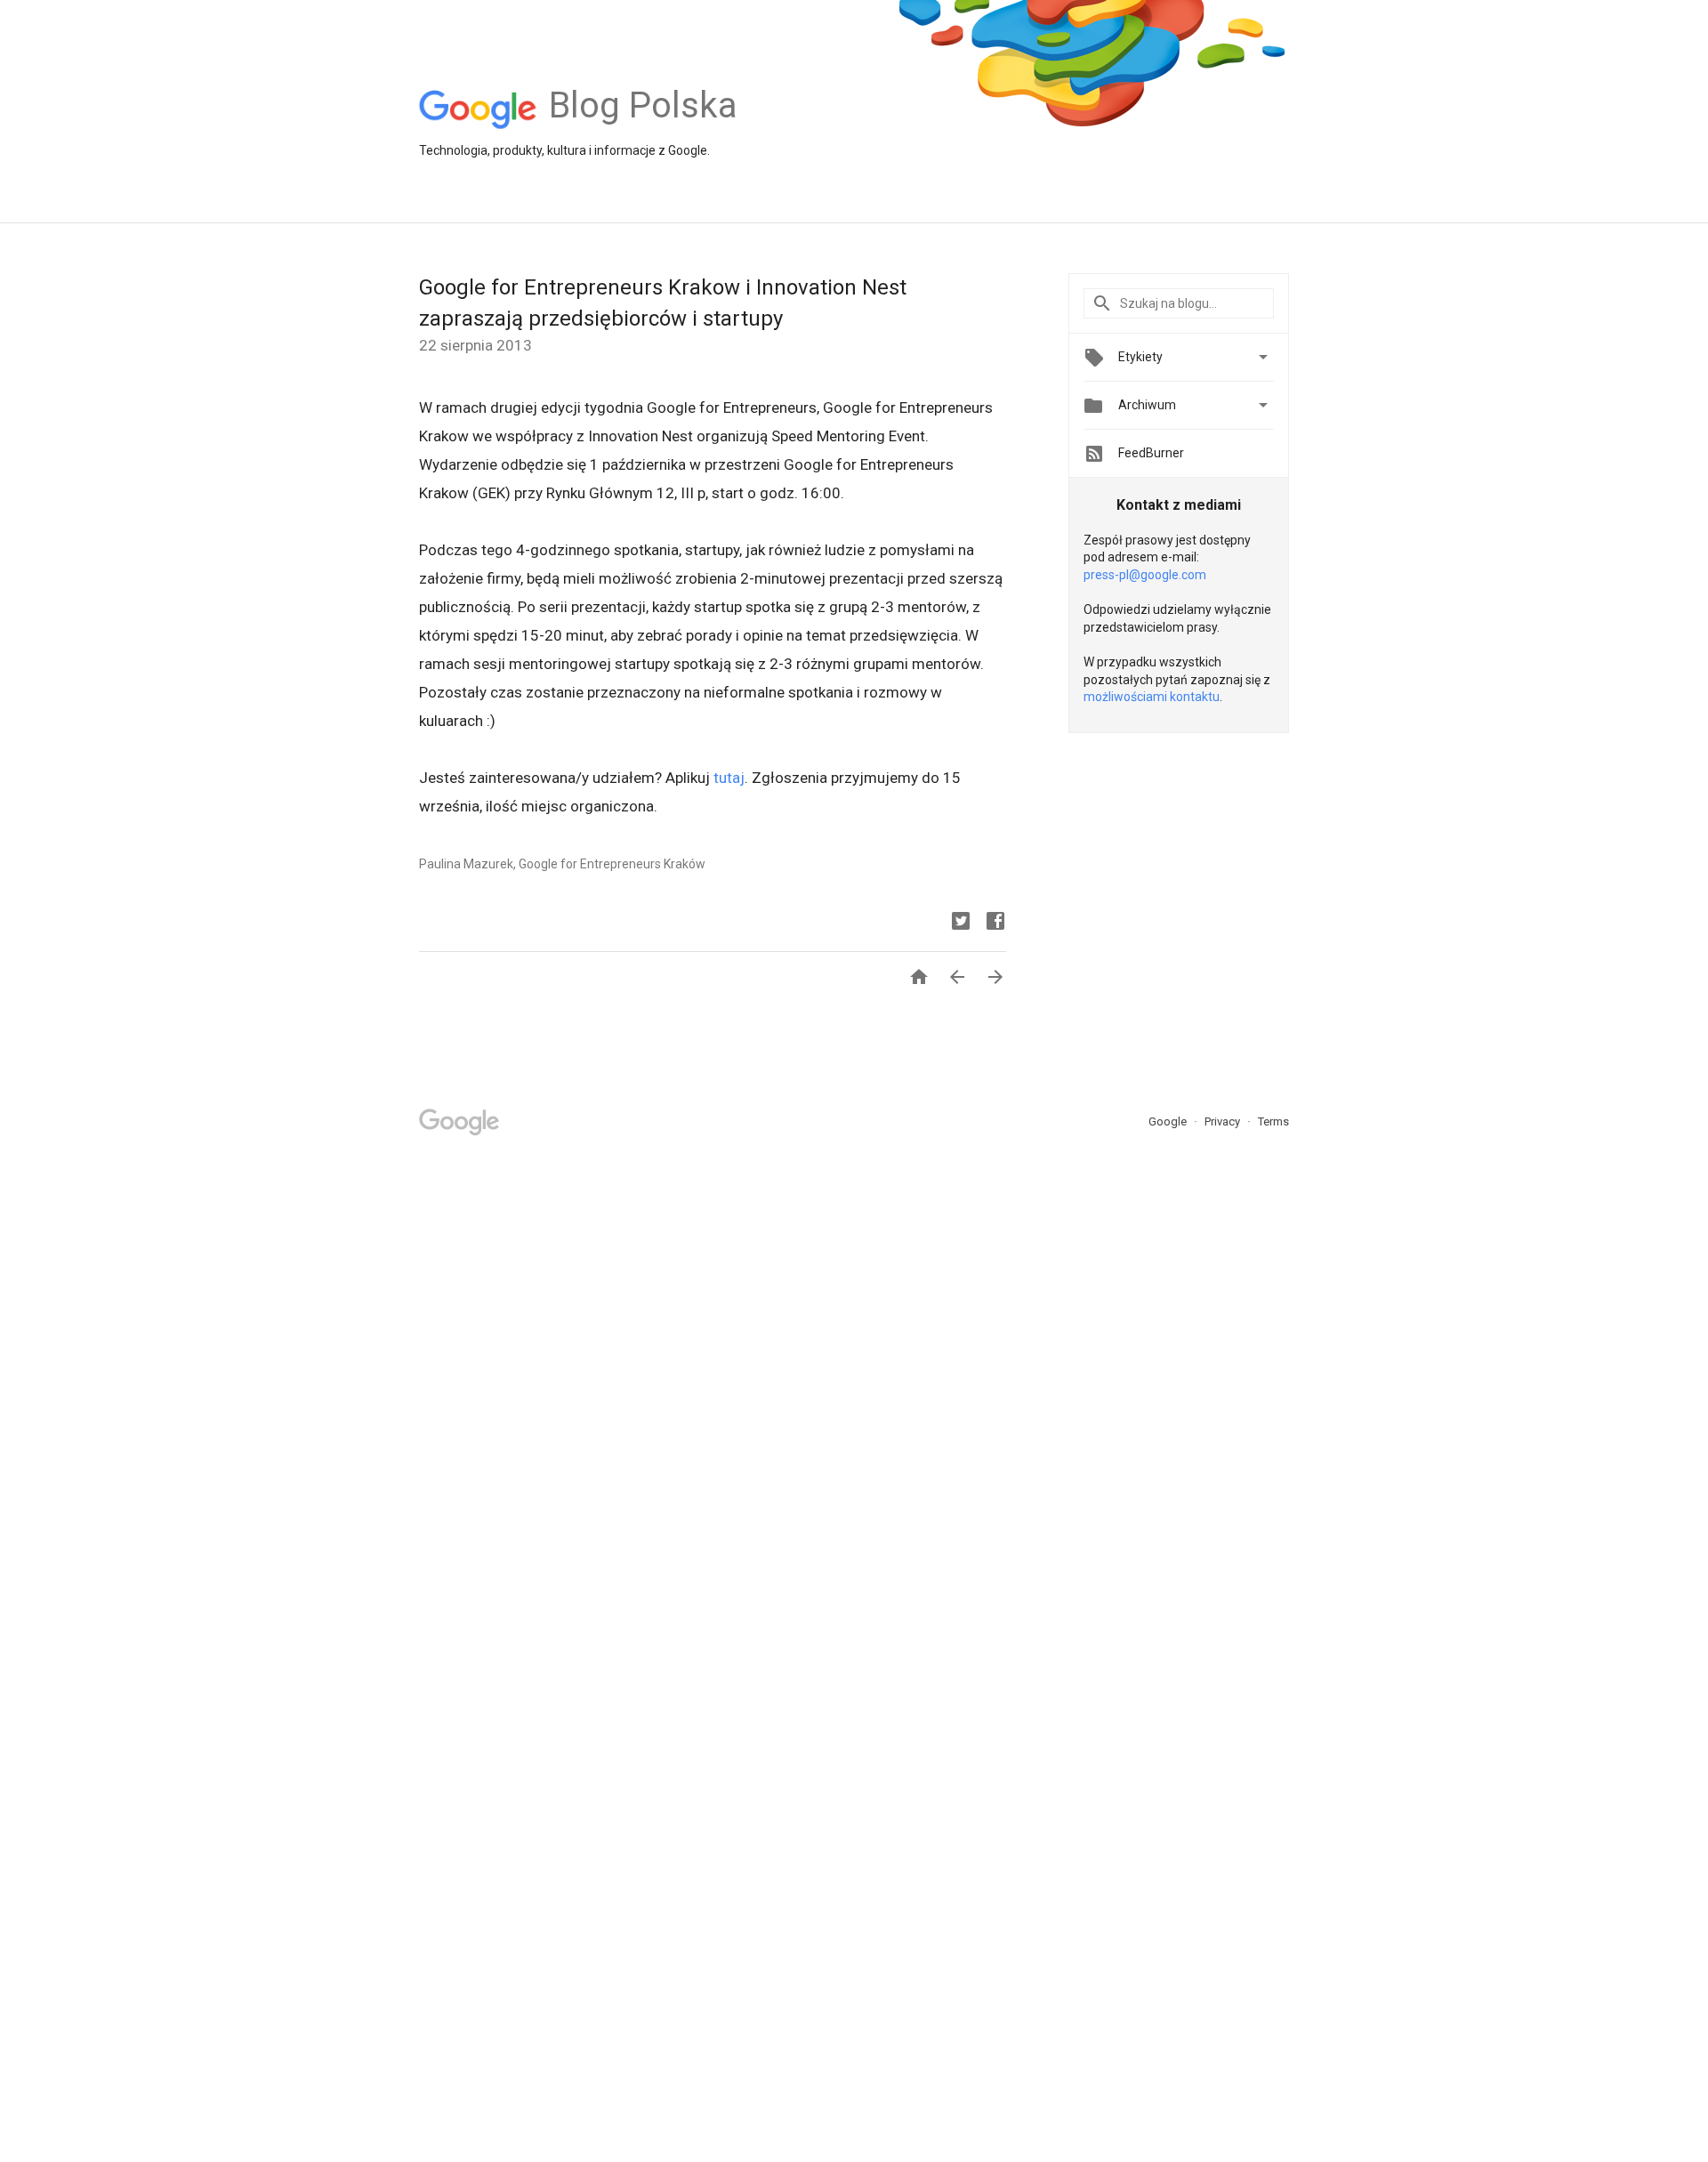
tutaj (729, 778)
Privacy (1224, 1121)
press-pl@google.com (1145, 575)
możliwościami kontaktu (1152, 697)
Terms (1273, 1121)
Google (1169, 1121)
